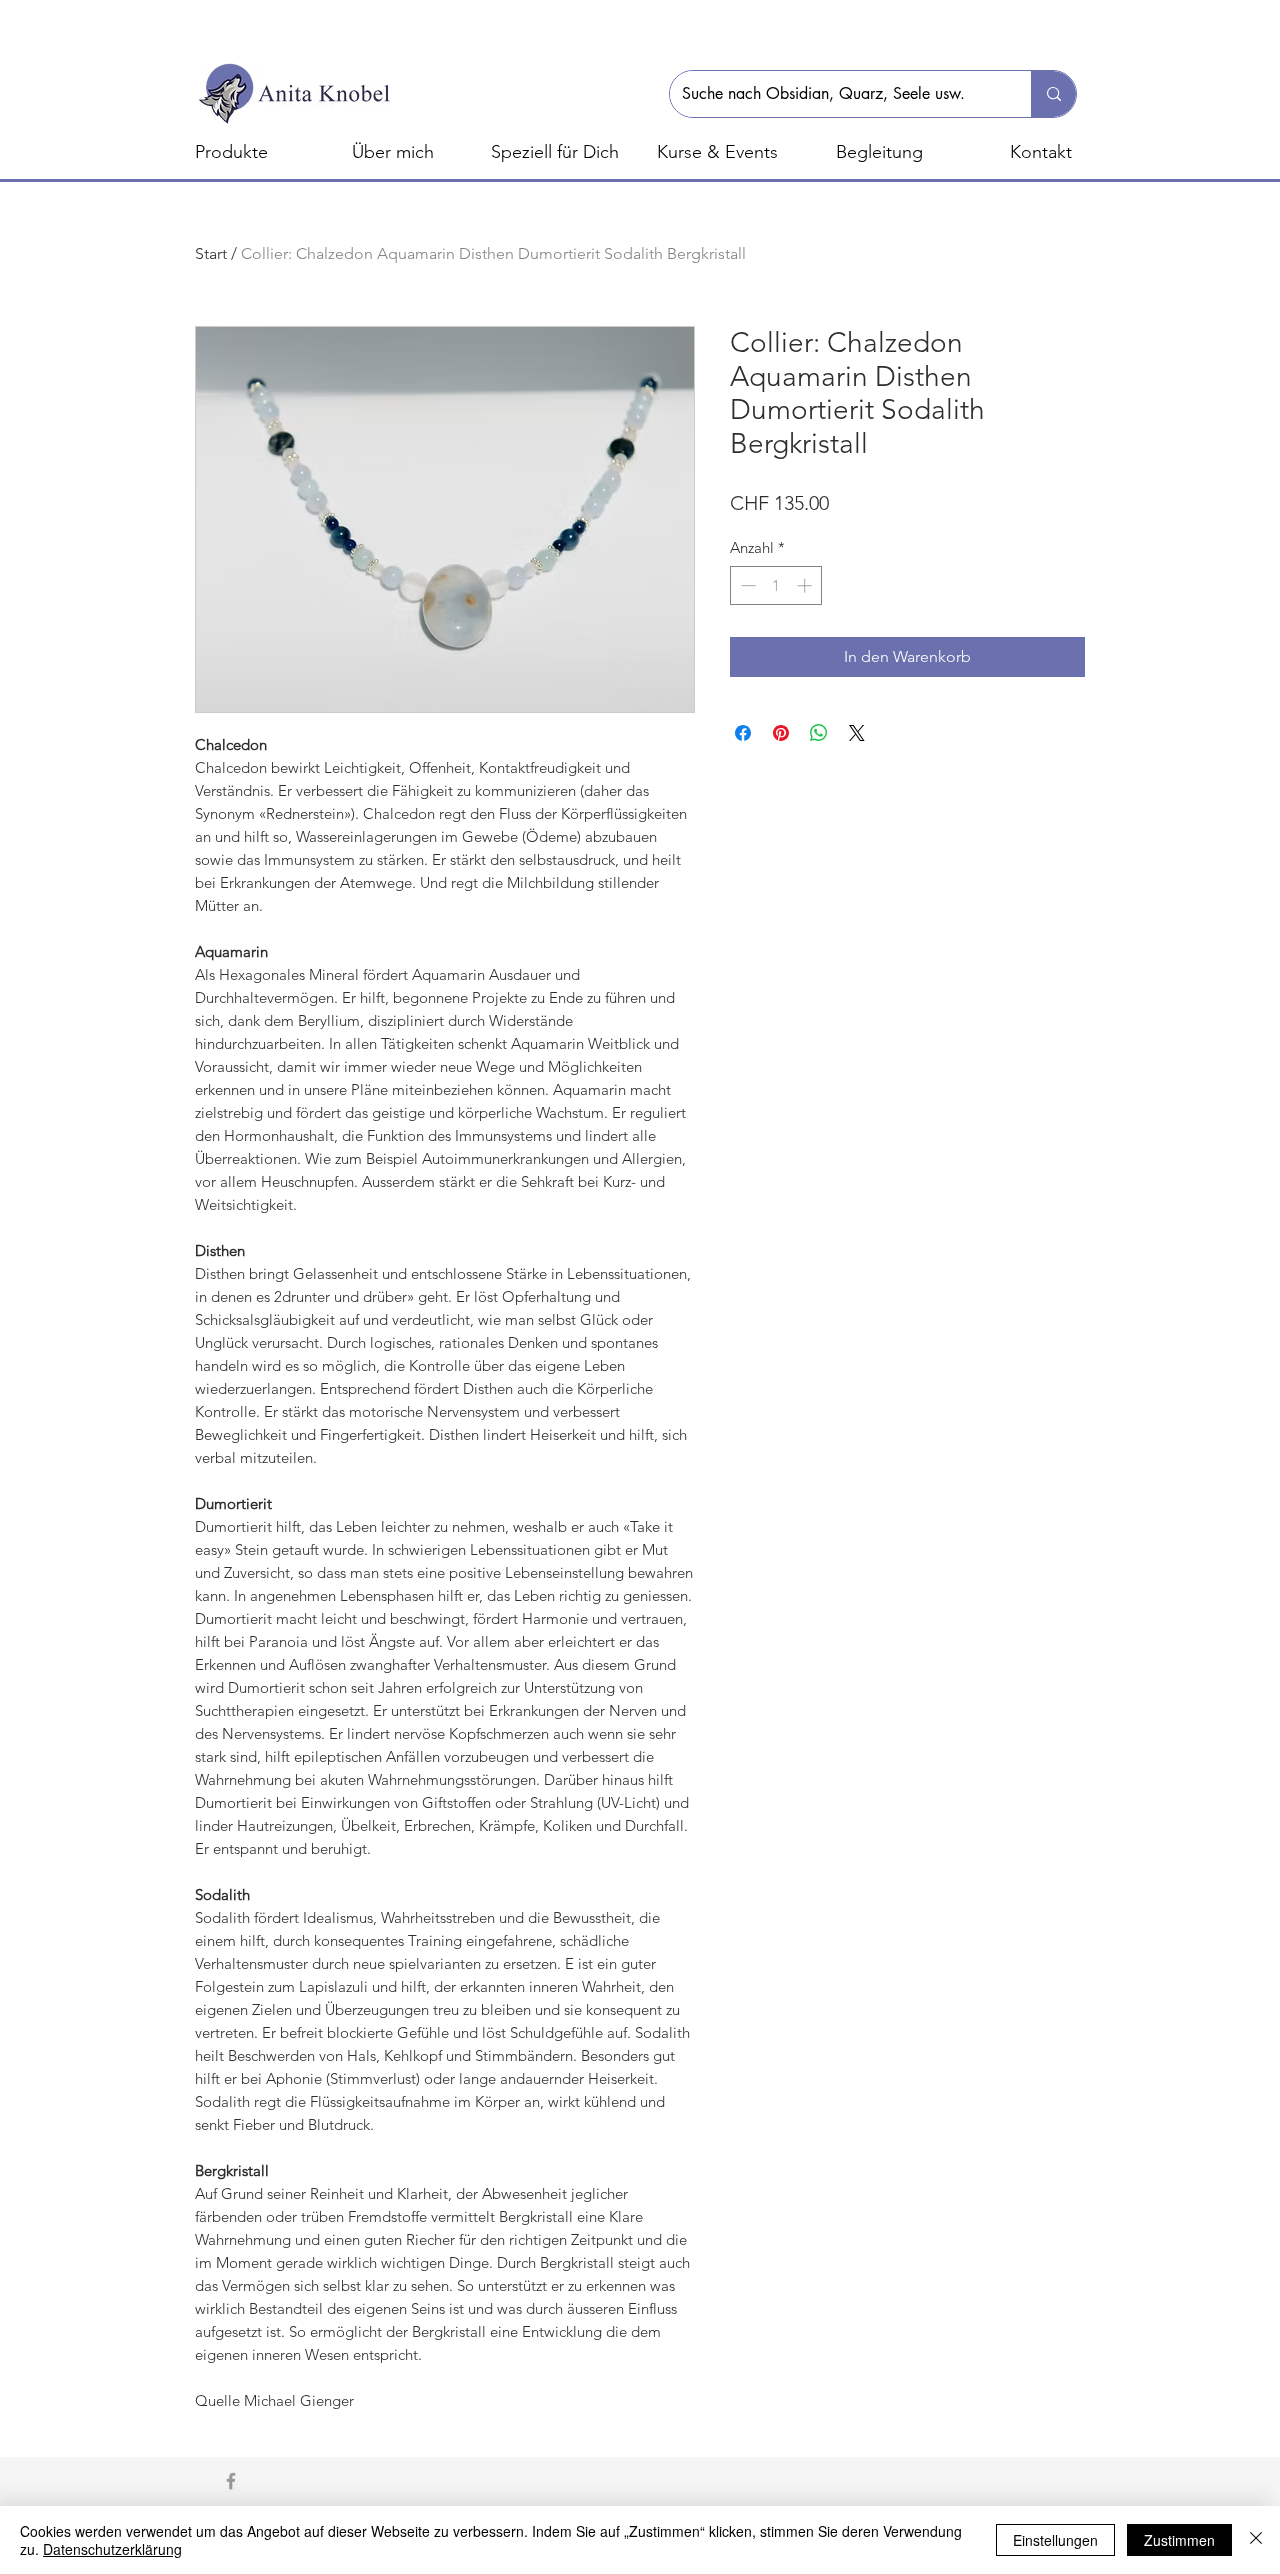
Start (211, 253)
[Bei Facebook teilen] (743, 733)
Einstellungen (1055, 2540)
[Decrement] (746, 585)
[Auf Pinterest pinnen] (781, 733)
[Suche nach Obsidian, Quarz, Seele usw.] (1053, 94)
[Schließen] (1256, 2540)
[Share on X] (857, 733)
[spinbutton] (776, 585)
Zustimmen (1179, 2540)
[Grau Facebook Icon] (231, 2481)
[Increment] (806, 585)
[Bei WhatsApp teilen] (819, 733)
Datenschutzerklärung (112, 2549)
